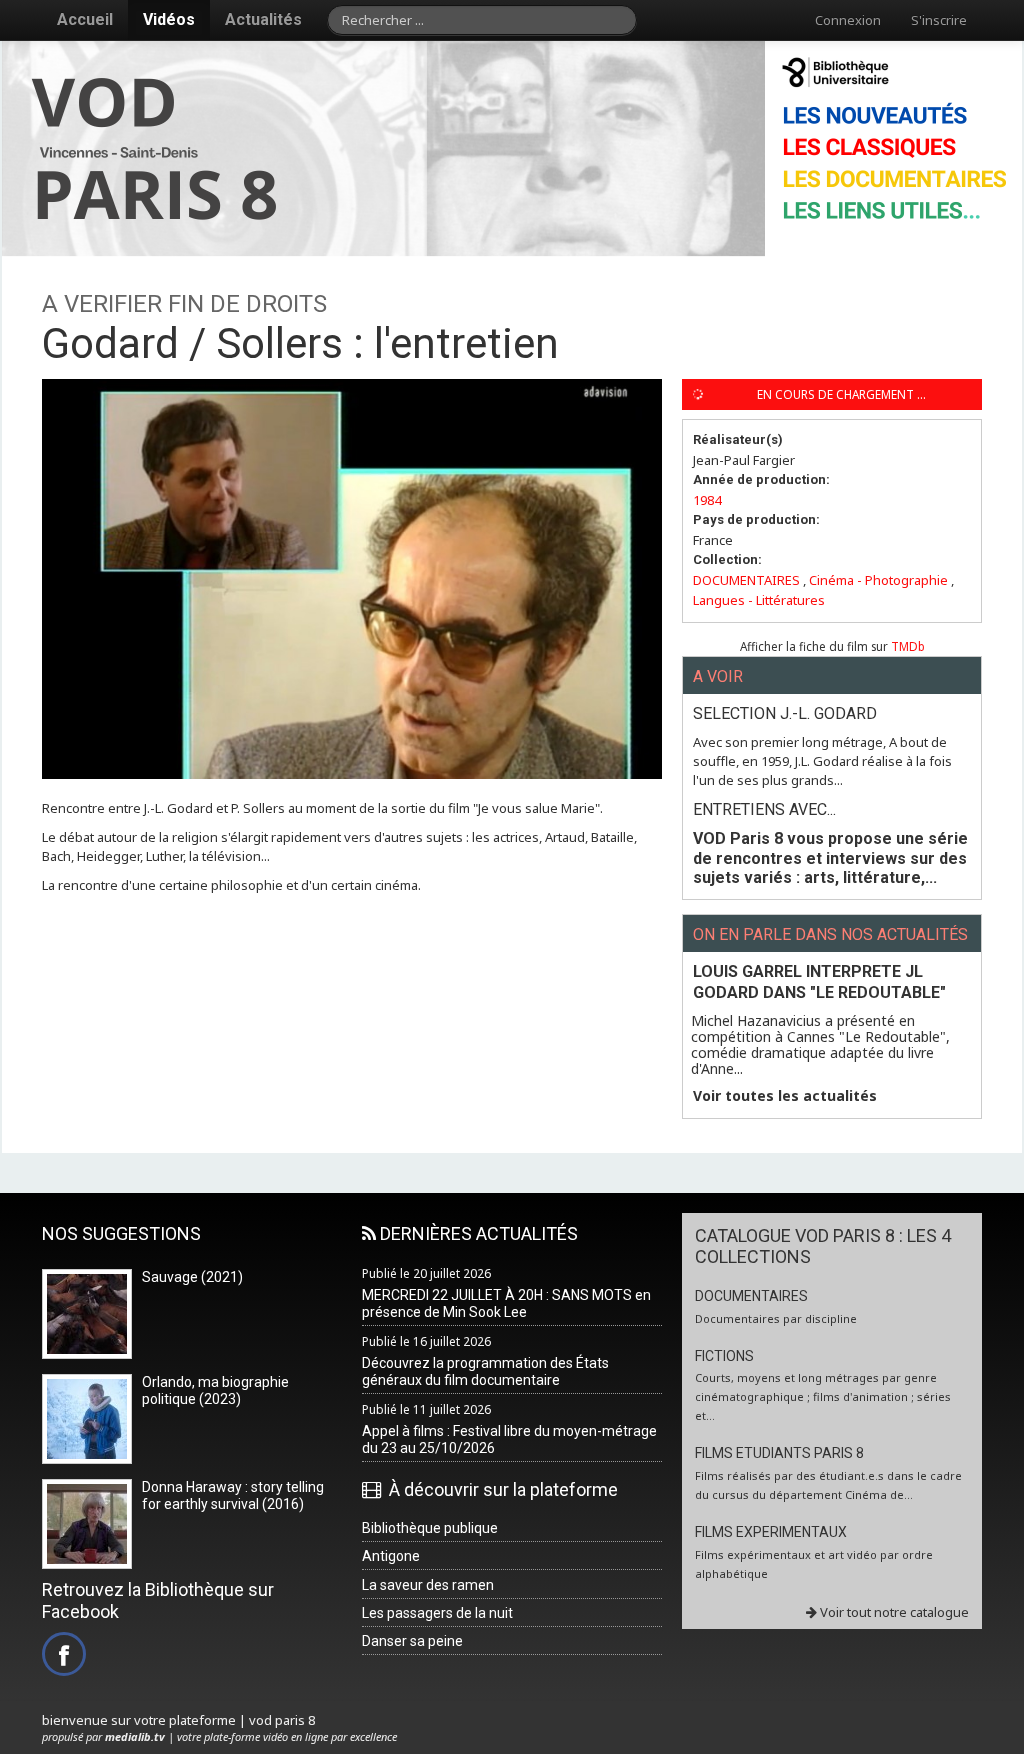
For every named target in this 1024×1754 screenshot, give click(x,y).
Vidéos (169, 19)
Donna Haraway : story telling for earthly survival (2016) (233, 1495)
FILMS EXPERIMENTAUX (771, 1532)
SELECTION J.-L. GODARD (785, 713)
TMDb (908, 646)
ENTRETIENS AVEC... (764, 809)
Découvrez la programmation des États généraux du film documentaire (485, 1371)
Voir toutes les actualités (785, 1096)
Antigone (391, 1556)
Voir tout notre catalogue (893, 1612)
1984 (707, 500)
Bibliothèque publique (430, 1528)
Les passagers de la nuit (437, 1613)
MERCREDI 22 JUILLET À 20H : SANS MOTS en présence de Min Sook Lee (506, 1303)
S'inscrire (939, 20)
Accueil (85, 19)
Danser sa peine (412, 1641)
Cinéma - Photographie (878, 580)
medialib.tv (135, 1736)
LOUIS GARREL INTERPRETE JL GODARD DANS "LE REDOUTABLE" (819, 982)
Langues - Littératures (759, 600)
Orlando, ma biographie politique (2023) (215, 1390)
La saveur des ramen (428, 1585)
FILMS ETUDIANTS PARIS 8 (779, 1453)
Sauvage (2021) (192, 1277)
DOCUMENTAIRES (746, 580)
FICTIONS (724, 1356)
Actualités (263, 19)
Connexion (848, 20)
